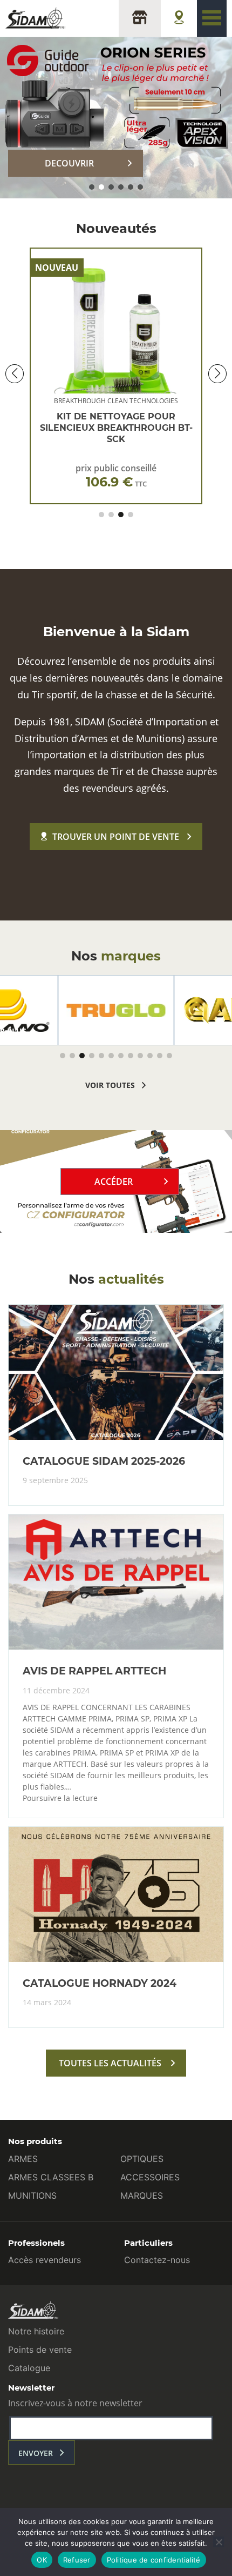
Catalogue (29, 2368)
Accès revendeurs (45, 2260)
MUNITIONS (32, 2195)
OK (42, 2560)
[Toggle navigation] (212, 18)
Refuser (77, 2560)
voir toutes (110, 1085)
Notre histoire (36, 2331)
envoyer (36, 2453)
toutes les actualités (110, 2063)
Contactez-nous (157, 2260)
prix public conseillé (116, 476)
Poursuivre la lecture (60, 1798)
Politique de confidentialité (154, 2560)
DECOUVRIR (69, 163)
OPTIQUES (142, 2159)
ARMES (23, 2159)
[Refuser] (219, 2542)
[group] (116, 1010)
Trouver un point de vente (116, 837)
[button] (92, 187)
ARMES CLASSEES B (51, 2177)
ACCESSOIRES (150, 2177)
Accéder (114, 1182)
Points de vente (40, 2350)
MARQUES (142, 2195)
